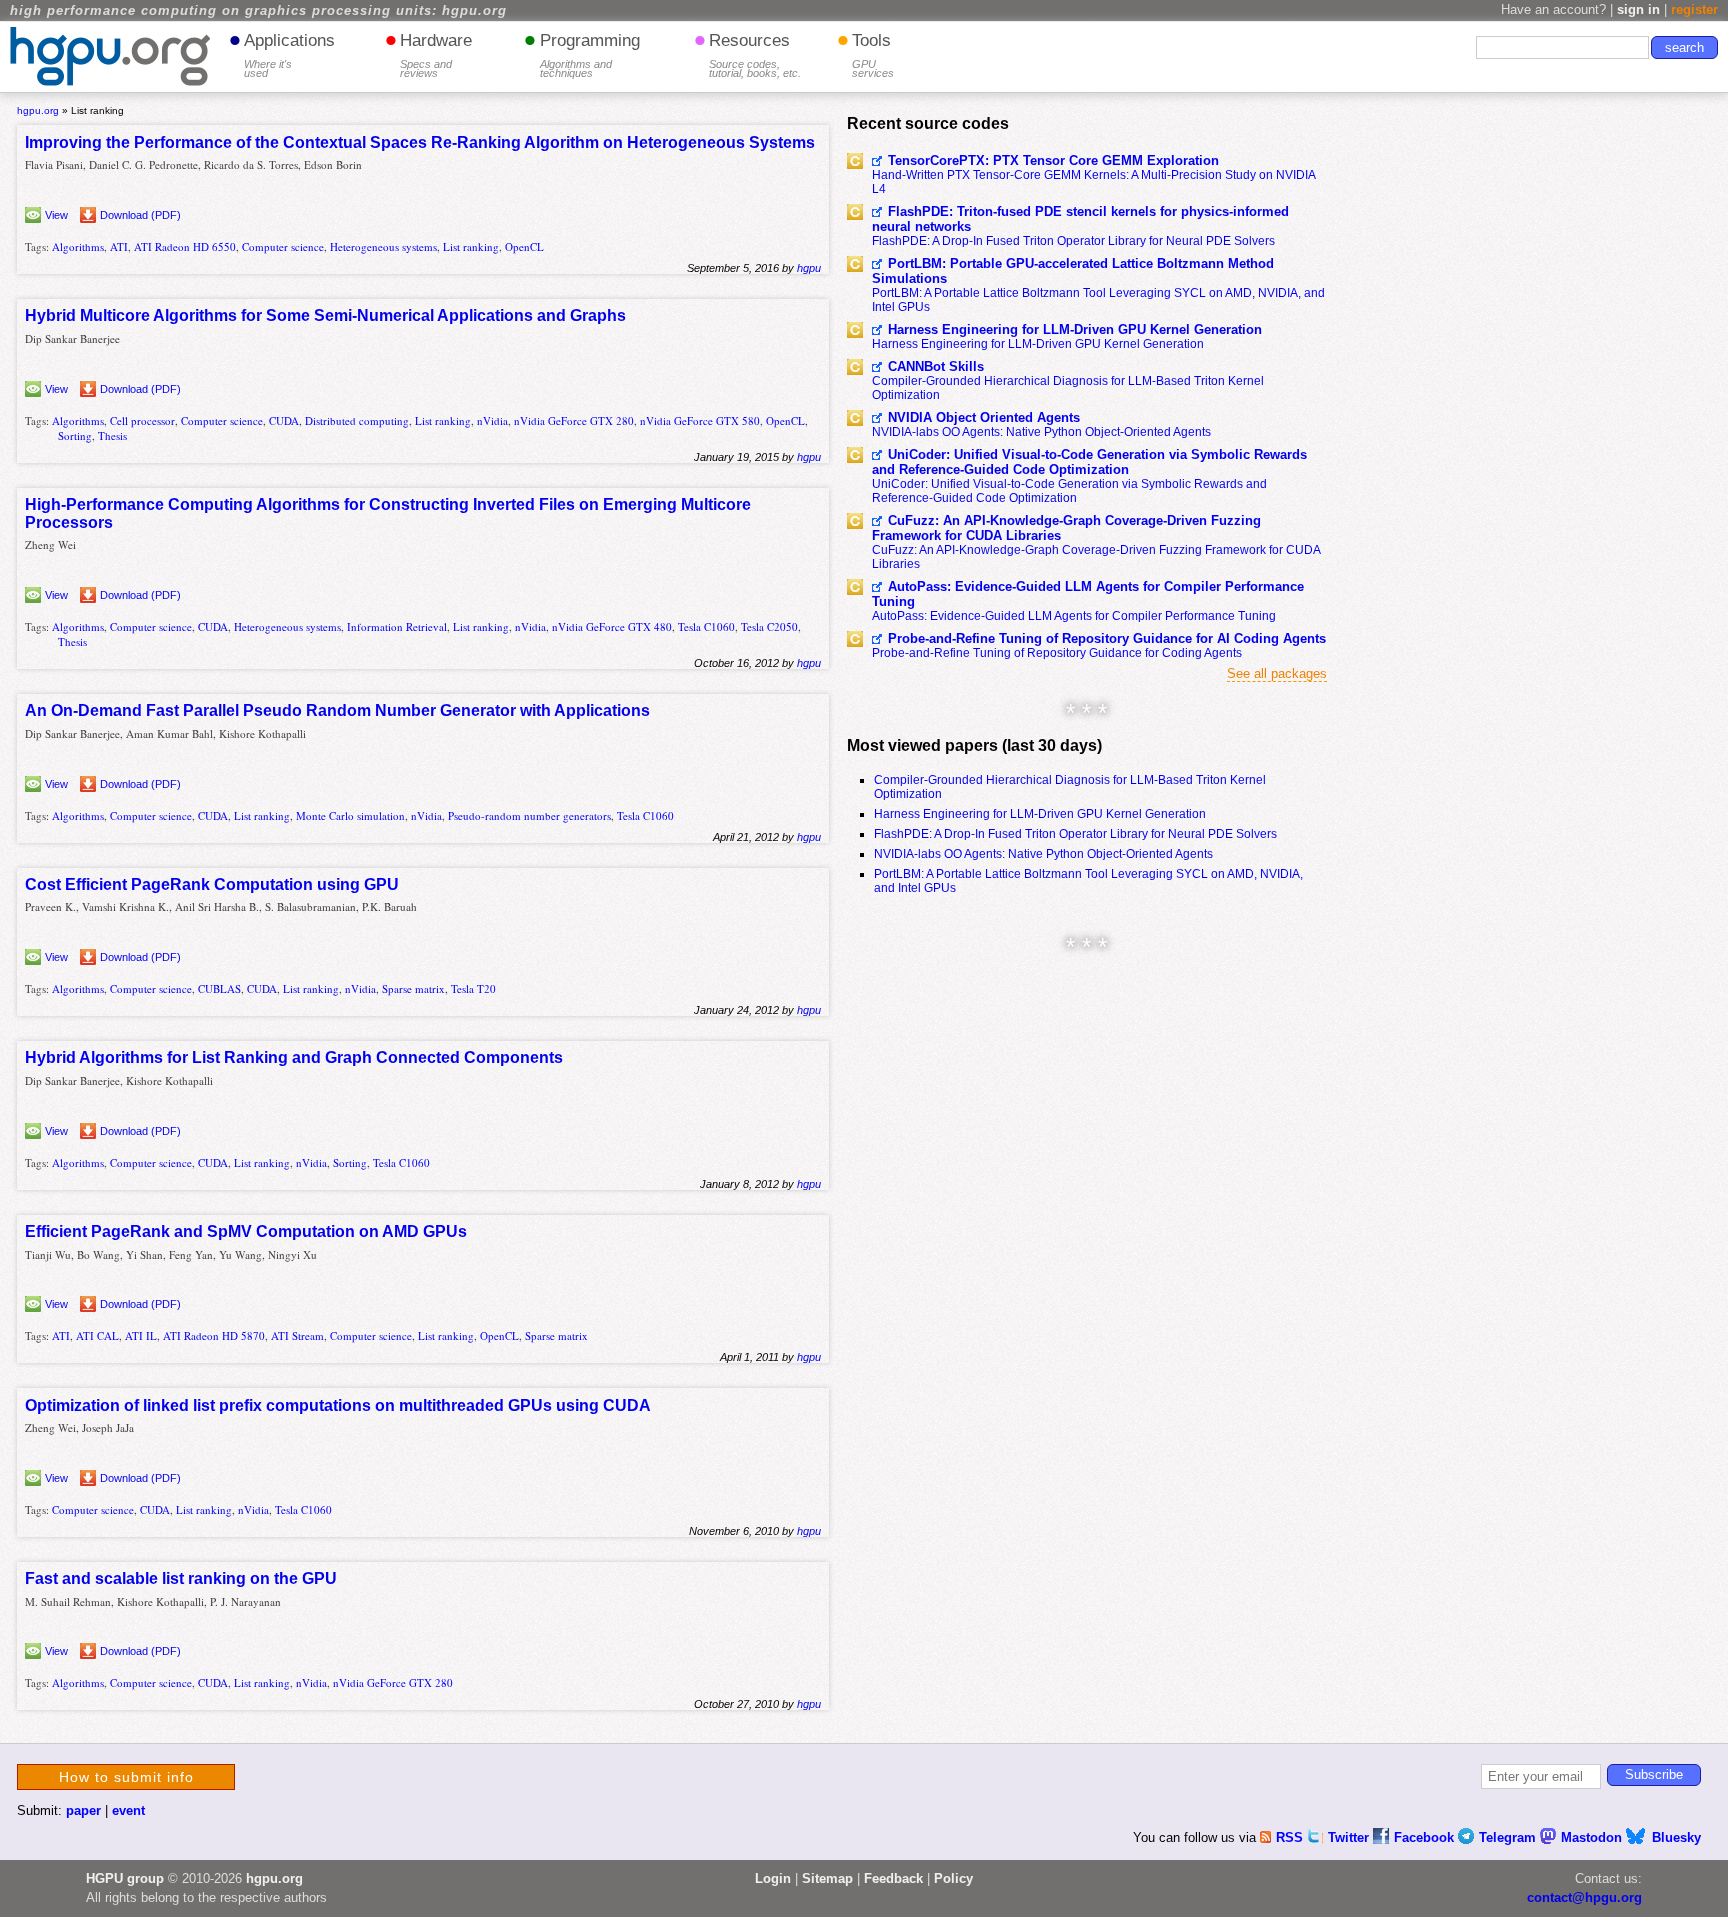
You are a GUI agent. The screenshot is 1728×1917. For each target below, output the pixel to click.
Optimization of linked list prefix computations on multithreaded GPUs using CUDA (338, 1405)
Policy (953, 1878)
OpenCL (524, 246)
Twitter (1350, 1837)
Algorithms (78, 246)
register (1694, 9)
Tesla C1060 (706, 626)
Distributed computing (357, 420)
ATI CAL (97, 1335)
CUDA (284, 420)
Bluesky (1676, 1837)
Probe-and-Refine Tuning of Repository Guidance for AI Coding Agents (1107, 638)
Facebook (1426, 1837)
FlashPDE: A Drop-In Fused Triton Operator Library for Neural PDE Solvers (1073, 241)
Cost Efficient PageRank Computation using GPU (212, 884)
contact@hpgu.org (1584, 1897)
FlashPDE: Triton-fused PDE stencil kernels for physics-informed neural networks (1080, 219)
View (56, 215)
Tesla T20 (473, 988)
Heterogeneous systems (383, 246)
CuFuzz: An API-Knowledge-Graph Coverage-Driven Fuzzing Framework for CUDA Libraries (1066, 528)
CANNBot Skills (936, 366)
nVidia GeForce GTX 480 (612, 626)
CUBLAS (219, 988)
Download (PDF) (140, 215)
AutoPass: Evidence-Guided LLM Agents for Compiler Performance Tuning (1088, 594)
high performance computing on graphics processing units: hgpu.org (258, 11)
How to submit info (126, 1777)
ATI (119, 246)
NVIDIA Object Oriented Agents (984, 417)
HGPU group (125, 1878)
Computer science (283, 246)
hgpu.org (38, 110)
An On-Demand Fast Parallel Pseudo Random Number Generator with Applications (337, 710)
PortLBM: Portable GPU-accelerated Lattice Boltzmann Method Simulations (1073, 271)
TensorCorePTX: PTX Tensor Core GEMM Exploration (1053, 160)
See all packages (1277, 673)
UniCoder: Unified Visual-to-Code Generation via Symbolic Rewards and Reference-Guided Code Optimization (1089, 462)
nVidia (492, 420)
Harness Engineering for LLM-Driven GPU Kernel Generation (1075, 329)
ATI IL (141, 1335)
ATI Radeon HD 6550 (185, 246)
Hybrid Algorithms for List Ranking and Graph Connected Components (294, 1057)
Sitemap (827, 1878)
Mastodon (1593, 1837)
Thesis (112, 435)
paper (83, 1810)
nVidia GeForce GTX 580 (700, 420)
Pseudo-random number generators (529, 815)
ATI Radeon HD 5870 (214, 1335)
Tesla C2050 (769, 626)
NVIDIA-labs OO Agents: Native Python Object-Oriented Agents (1041, 432)
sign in (1638, 9)
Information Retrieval (397, 626)
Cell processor (142, 420)
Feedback (893, 1878)
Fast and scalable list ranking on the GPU (181, 1578)
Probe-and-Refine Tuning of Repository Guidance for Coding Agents (1057, 653)
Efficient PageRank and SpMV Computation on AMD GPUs (246, 1231)
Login (773, 1878)
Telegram (1509, 1837)
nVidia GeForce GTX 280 (574, 420)
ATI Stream (297, 1335)
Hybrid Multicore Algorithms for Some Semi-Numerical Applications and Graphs (325, 315)
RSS (1291, 1837)
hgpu (809, 268)
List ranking (471, 246)
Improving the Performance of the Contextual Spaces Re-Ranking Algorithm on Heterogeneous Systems (420, 142)
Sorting (75, 435)
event (128, 1810)
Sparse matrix (413, 988)
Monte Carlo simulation (350, 815)
